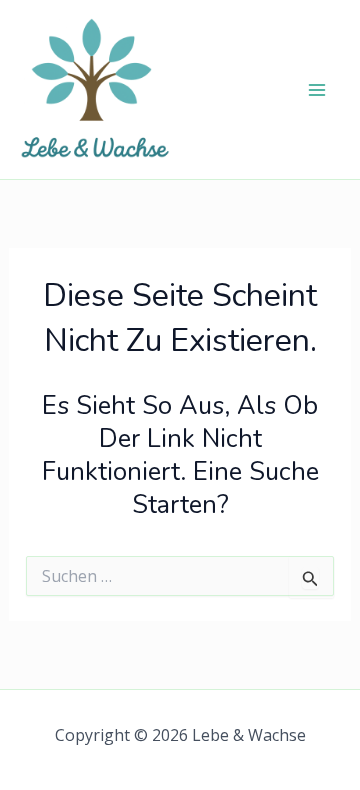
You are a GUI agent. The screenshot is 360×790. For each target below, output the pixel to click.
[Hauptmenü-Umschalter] (318, 90)
